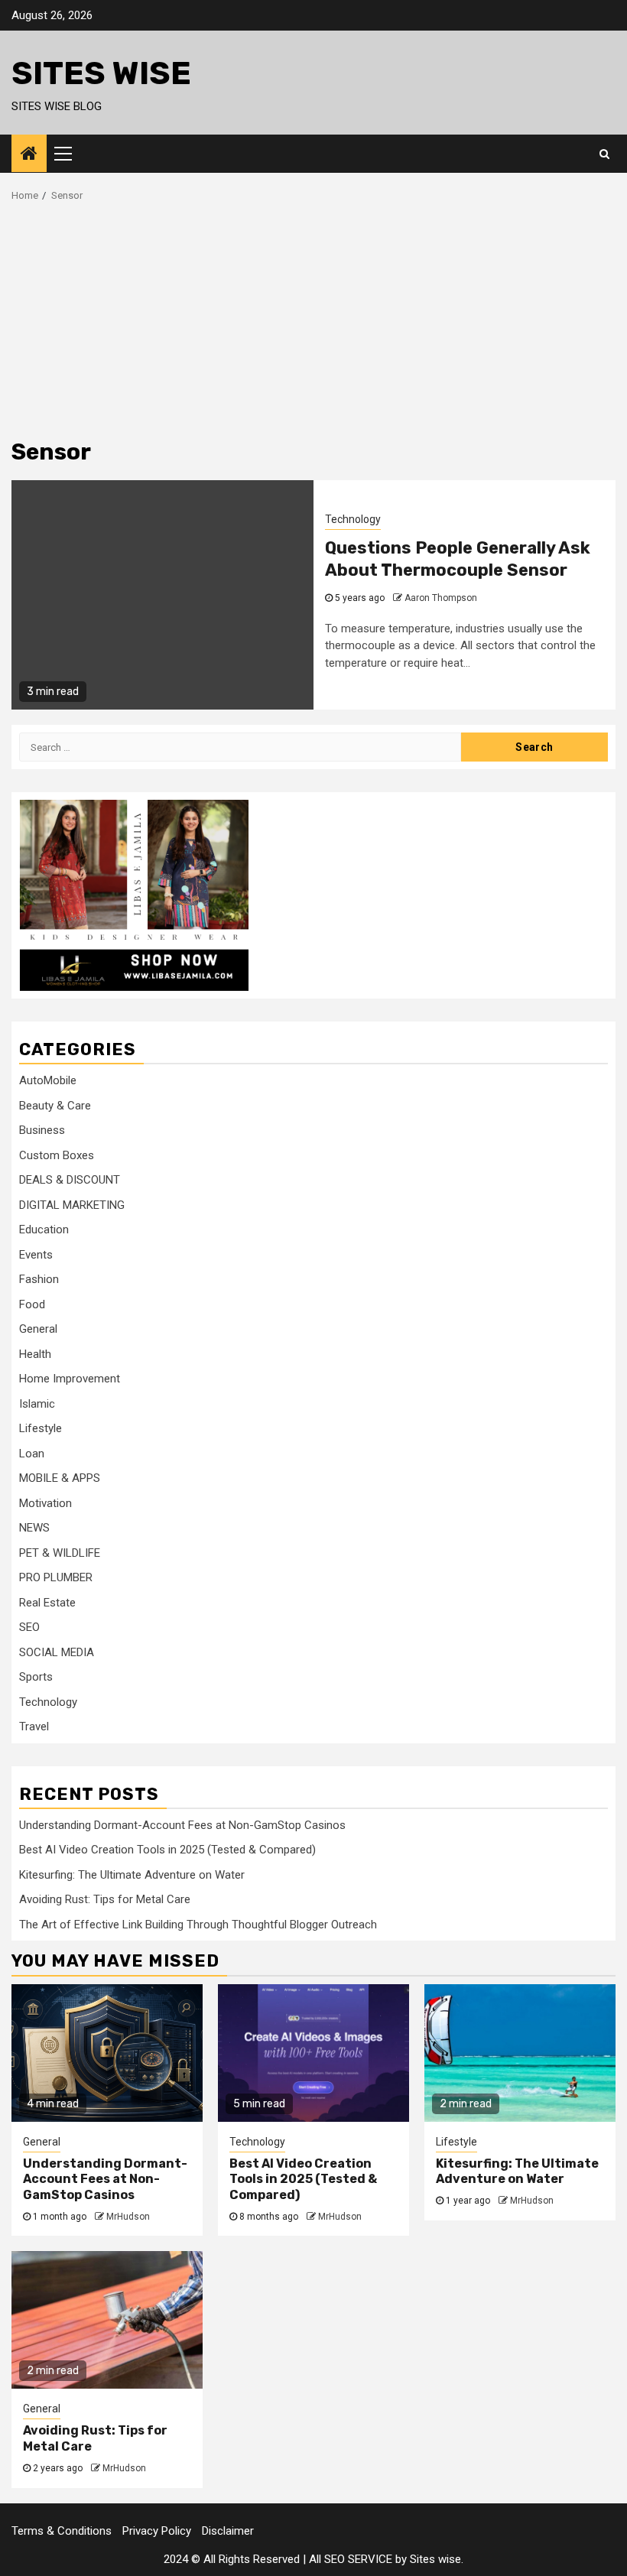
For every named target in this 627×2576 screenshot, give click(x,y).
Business (42, 1130)
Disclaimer (228, 2531)
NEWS (34, 1528)
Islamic (37, 1404)
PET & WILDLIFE (60, 1553)
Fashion (39, 1279)
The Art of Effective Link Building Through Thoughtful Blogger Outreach (198, 1925)
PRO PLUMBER (56, 1577)
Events (36, 1255)
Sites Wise (101, 73)
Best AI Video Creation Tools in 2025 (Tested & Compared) (167, 1850)
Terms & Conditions (62, 2531)
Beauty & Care (55, 1106)
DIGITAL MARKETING (72, 1205)
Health (35, 1354)
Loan (32, 1454)
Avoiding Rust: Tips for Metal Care (105, 1899)
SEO (29, 1627)
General (38, 1329)
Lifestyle (41, 1428)
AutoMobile (48, 1080)
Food (32, 1304)
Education (44, 1230)
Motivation (45, 1503)
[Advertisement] (313, 317)
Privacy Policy (157, 2531)
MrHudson (128, 2217)
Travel (34, 1727)
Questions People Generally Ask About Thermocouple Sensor (458, 559)
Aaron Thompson (441, 598)
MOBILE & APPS (60, 1478)
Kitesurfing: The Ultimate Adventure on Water (132, 1875)
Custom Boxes (57, 1155)
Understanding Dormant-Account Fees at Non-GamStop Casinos (182, 1825)
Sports (36, 1677)
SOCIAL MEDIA (57, 1652)
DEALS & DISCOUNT (70, 1180)
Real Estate (47, 1603)
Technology (353, 519)
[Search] (604, 154)
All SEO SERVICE (351, 2559)
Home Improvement (70, 1379)
